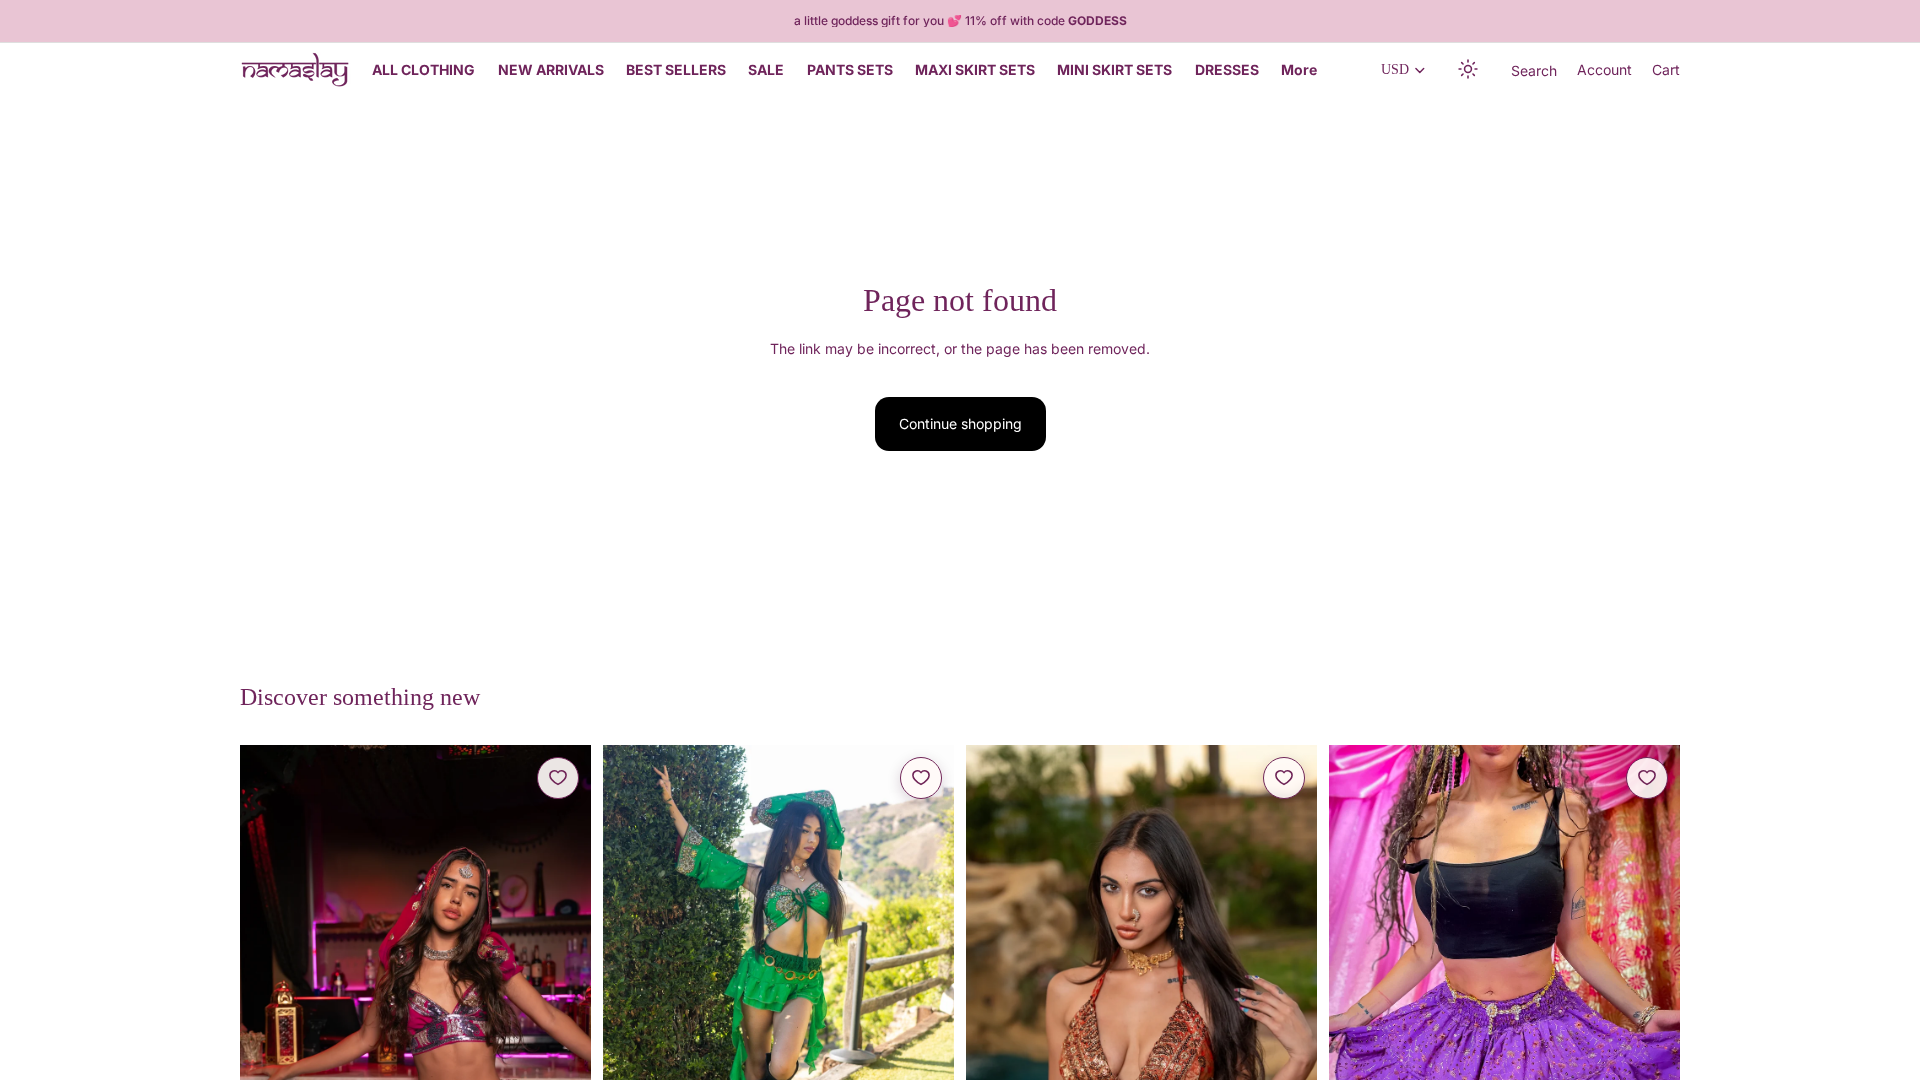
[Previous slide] (270, 1008)
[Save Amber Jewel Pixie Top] (1284, 778)
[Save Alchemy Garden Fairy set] (558, 778)
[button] (1469, 70)
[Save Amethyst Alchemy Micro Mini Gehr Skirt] (1647, 778)
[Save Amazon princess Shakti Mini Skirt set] (921, 778)
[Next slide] (561, 1008)
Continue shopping (960, 423)
